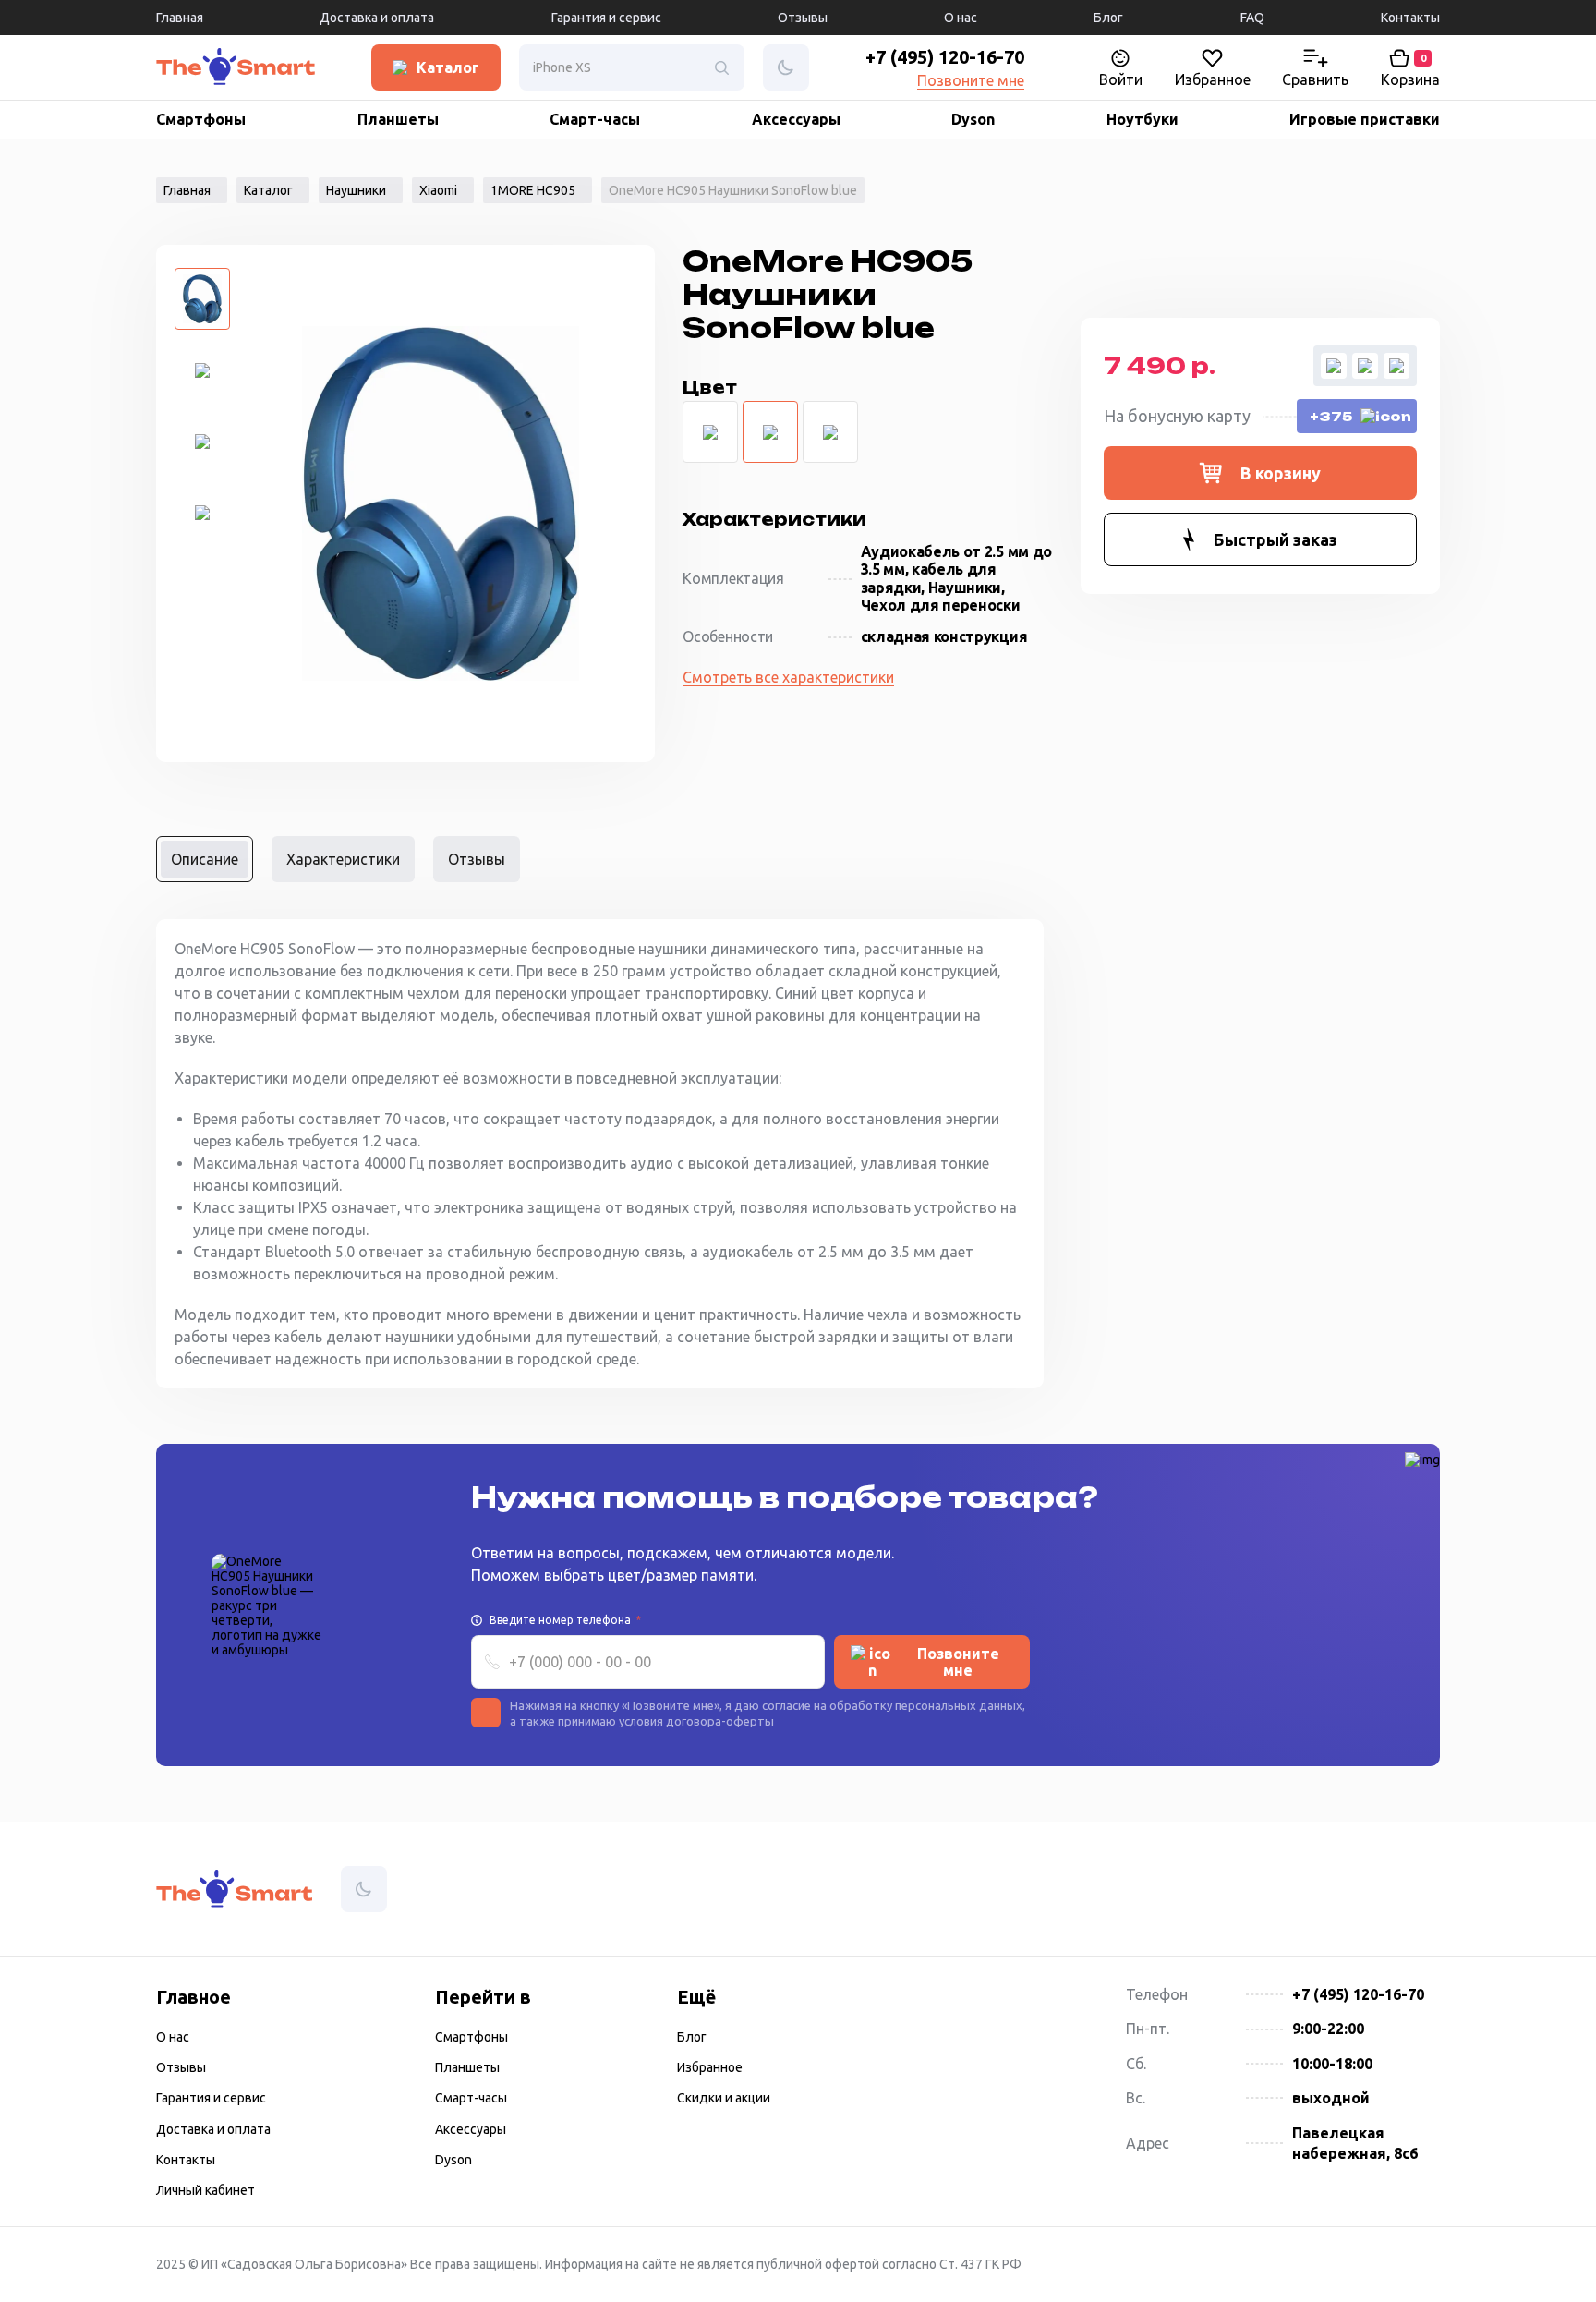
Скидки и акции (724, 2098)
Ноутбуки (1143, 119)
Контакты (1410, 18)
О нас (961, 18)
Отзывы (803, 18)
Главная (180, 18)
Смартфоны (201, 119)
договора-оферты (720, 1721)
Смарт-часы (595, 119)
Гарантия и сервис (606, 18)
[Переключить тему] (219, 68)
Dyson (973, 119)
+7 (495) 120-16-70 (945, 57)
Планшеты (398, 119)
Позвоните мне (971, 80)
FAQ (1252, 18)
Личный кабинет (206, 2190)
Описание (205, 859)
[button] (1260, 473)
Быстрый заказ (1276, 539)
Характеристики (343, 859)
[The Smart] (179, 68)
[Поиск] (721, 67)
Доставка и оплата (377, 18)
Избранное (710, 2067)
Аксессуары (796, 119)
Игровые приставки (1365, 119)
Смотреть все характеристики (788, 677)
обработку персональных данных (926, 1705)
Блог (1108, 18)
